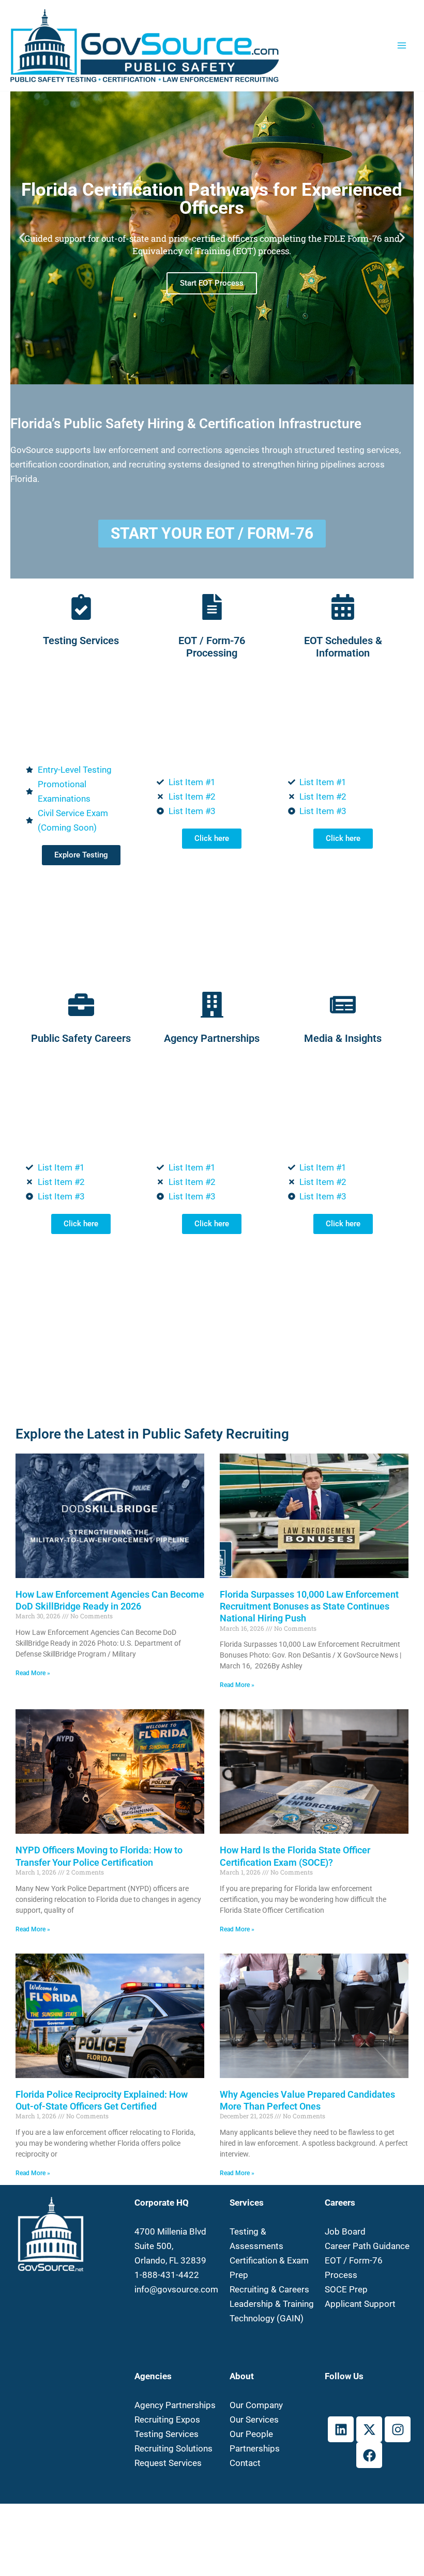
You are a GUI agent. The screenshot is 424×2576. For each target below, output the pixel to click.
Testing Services (166, 2434)
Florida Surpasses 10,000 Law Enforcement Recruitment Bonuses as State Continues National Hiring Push (309, 1606)
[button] (22, 238)
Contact (245, 2463)
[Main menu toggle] (402, 45)
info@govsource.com (176, 2289)
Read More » (33, 1673)
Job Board (345, 2231)
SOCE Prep (346, 2289)
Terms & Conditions (275, 2521)
